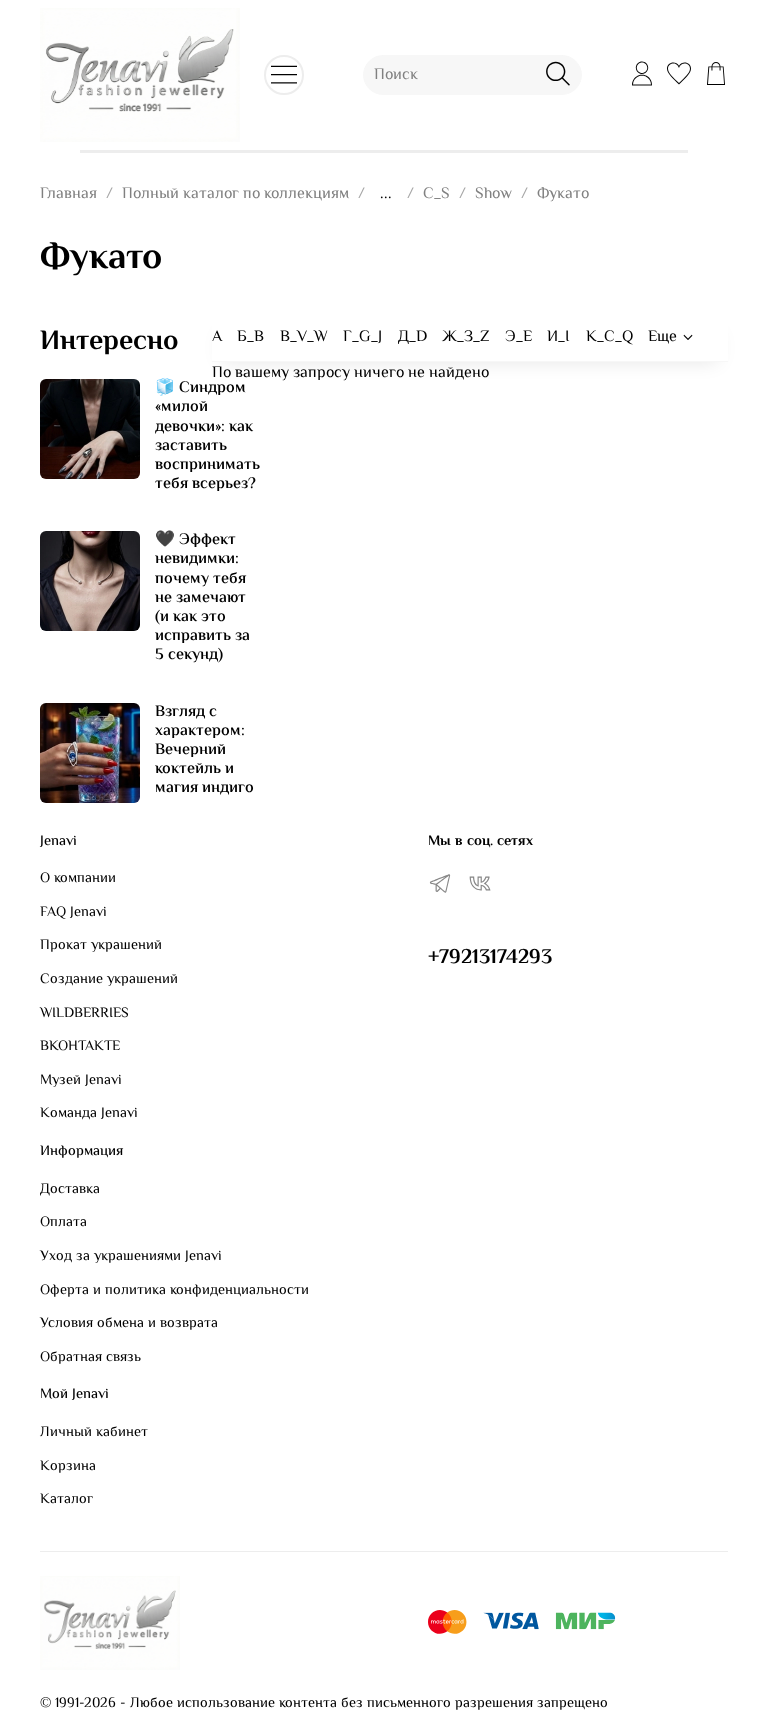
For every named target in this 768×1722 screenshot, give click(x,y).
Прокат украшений (101, 946)
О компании (78, 879)
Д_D (412, 337)
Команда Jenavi (89, 1114)
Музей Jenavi (81, 1081)
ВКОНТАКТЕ (80, 1047)
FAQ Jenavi (73, 913)
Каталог (66, 1500)
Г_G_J (362, 337)
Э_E (518, 337)
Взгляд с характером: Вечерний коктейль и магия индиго (204, 751)
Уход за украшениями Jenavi (131, 1257)
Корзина (68, 1467)
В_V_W (304, 337)
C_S (436, 194)
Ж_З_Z (465, 337)
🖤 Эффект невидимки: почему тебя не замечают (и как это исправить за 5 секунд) (202, 598)
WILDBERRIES (84, 1014)
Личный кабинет (94, 1433)
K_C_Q (609, 337)
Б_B (250, 337)
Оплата (63, 1223)
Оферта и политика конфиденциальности (174, 1291)
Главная (68, 194)
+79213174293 (490, 958)
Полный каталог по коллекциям (235, 194)
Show (493, 194)
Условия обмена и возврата (129, 1324)
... (386, 195)
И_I (558, 337)
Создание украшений (109, 980)
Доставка (70, 1190)
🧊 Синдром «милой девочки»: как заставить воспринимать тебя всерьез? (207, 436)
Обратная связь (90, 1358)
